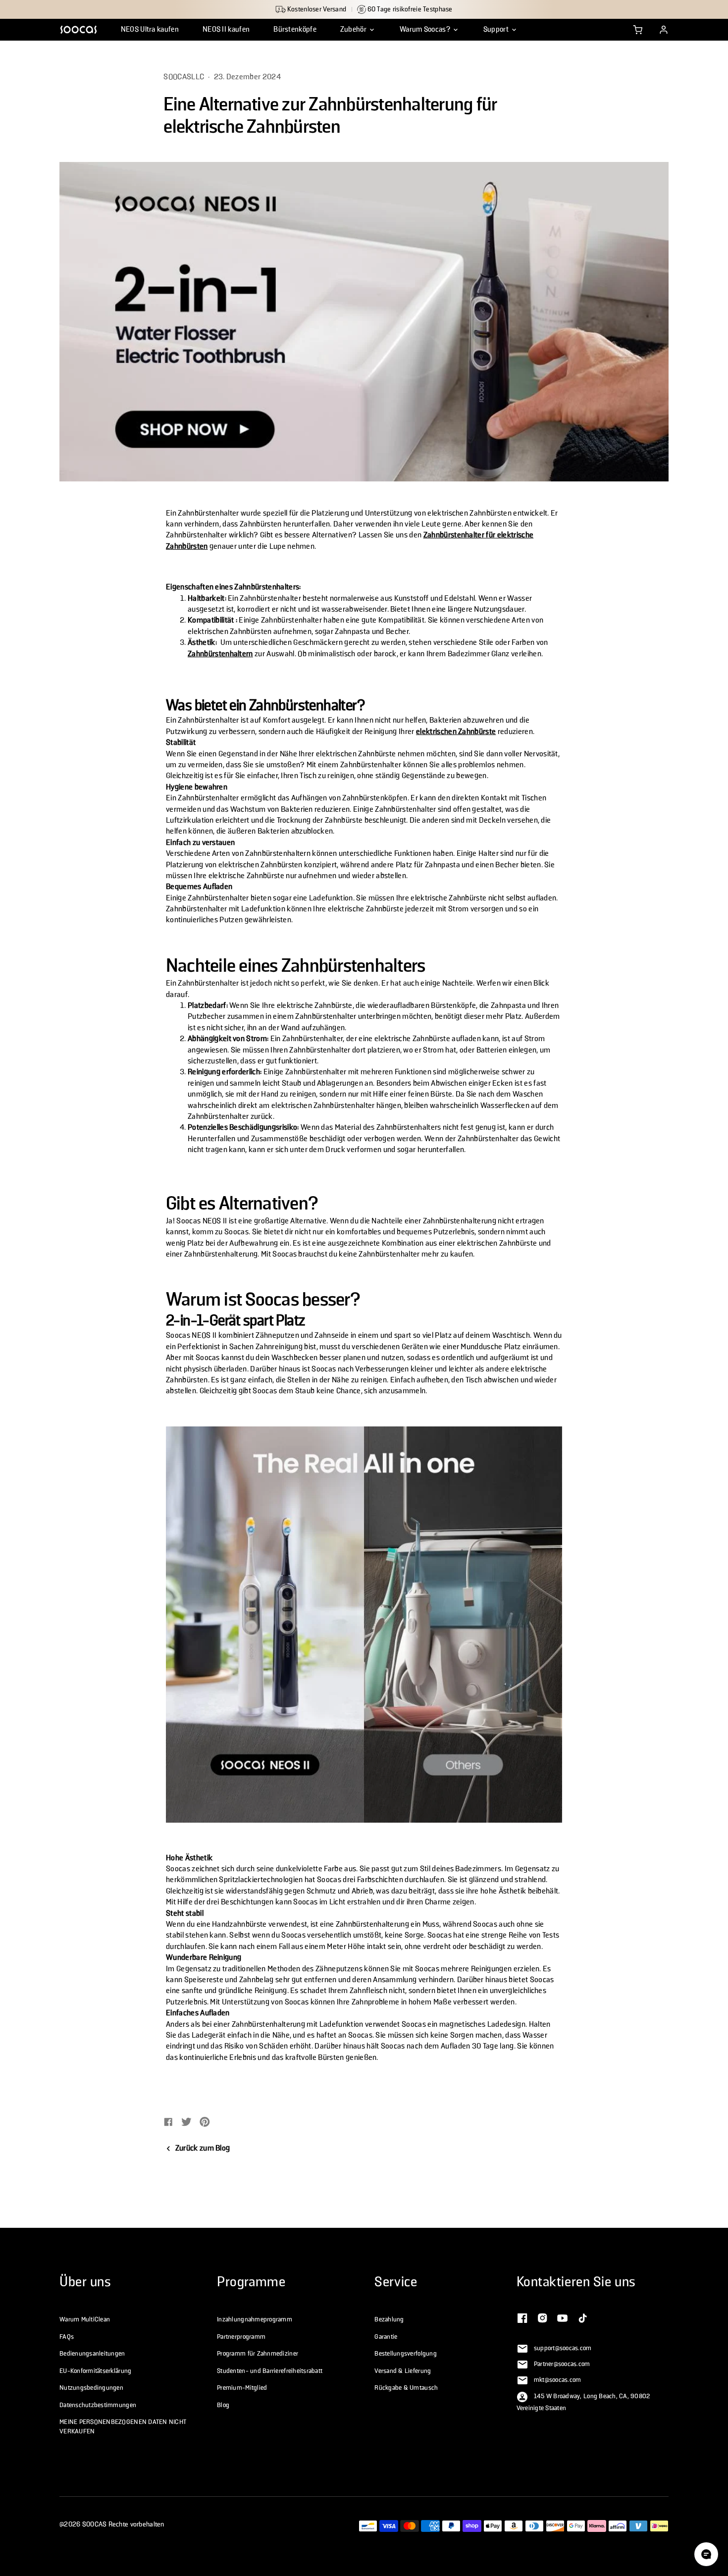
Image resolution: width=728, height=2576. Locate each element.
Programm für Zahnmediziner (258, 2354)
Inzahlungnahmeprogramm (255, 2319)
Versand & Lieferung (403, 2371)
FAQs (67, 2337)
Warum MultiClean (85, 2319)
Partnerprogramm (241, 2337)
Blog (223, 2405)
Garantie (386, 2337)
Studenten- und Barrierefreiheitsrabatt (270, 2371)
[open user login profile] (664, 30)
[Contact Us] (522, 2317)
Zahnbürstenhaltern (220, 654)
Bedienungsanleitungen (92, 2354)
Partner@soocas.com (562, 2365)
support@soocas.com (563, 2349)
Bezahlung (389, 2319)
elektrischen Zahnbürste (456, 732)
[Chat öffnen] (706, 2554)
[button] (358, 30)
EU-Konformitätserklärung (95, 2371)
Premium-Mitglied (242, 2388)
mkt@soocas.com (558, 2380)
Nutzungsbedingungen (91, 2388)
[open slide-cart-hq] (638, 30)
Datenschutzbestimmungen (98, 2405)
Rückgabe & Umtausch (406, 2388)
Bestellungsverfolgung (406, 2354)
